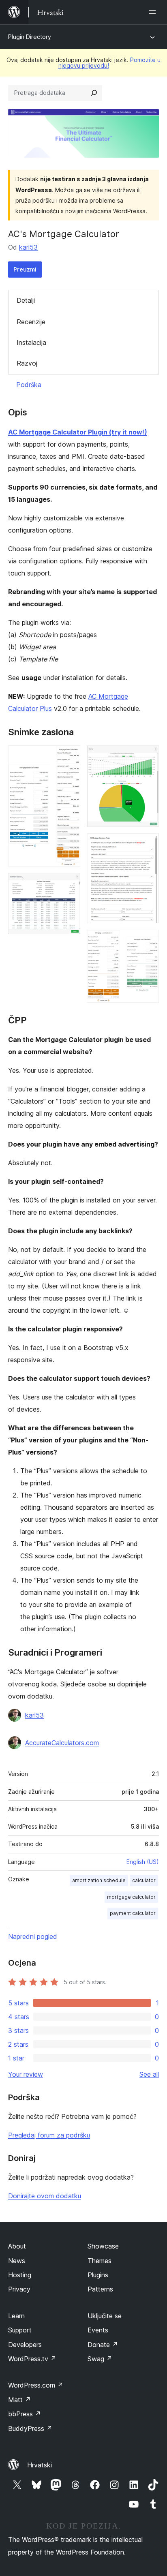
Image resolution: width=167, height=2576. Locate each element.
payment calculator (133, 1913)
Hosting (20, 2275)
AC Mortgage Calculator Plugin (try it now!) (78, 432)
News (17, 2261)
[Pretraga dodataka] (94, 93)
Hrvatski (40, 2465)
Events (98, 2330)
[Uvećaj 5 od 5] (148, 941)
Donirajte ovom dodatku (45, 2196)
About (17, 2246)
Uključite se (105, 2316)
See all (149, 2074)
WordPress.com (36, 2385)
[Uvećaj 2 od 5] (69, 884)
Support (20, 2330)
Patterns (100, 2289)
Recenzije (31, 322)
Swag (100, 2359)
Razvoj (27, 363)
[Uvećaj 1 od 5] (69, 756)
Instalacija (31, 342)
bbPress (25, 2414)
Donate (103, 2345)
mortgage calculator (131, 1897)
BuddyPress (30, 2428)
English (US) (143, 1862)
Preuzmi (25, 269)
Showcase (103, 2246)
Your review (26, 2074)
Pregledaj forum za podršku (49, 2135)
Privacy (19, 2289)
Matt (19, 2400)
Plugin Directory (30, 37)
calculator (144, 1880)
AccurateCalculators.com (62, 1743)
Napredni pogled (33, 1936)
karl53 (28, 247)
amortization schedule (99, 1880)
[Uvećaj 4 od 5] (148, 844)
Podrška (29, 385)
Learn (16, 2316)
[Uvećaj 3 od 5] (148, 756)
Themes (100, 2261)
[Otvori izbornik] (154, 12)
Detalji (26, 300)
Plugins (98, 2275)
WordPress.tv (32, 2359)
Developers (25, 2345)
